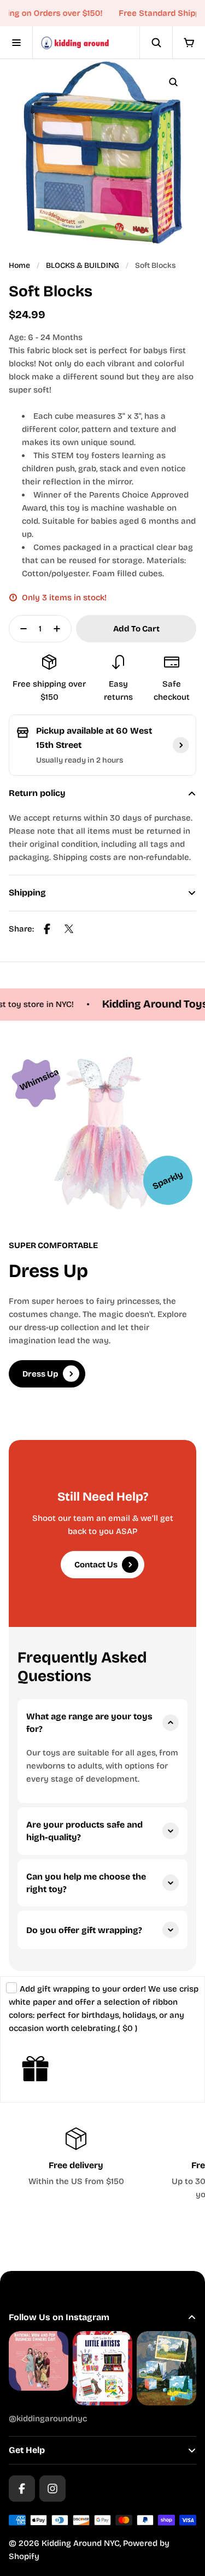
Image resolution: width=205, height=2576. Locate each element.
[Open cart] (189, 43)
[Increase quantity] (60, 629)
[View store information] (181, 745)
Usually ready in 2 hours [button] (80, 760)
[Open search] (156, 43)
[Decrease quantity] (20, 629)
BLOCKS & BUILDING (83, 265)
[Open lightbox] (173, 82)
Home (19, 265)
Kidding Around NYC (81, 2543)
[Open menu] (16, 43)
